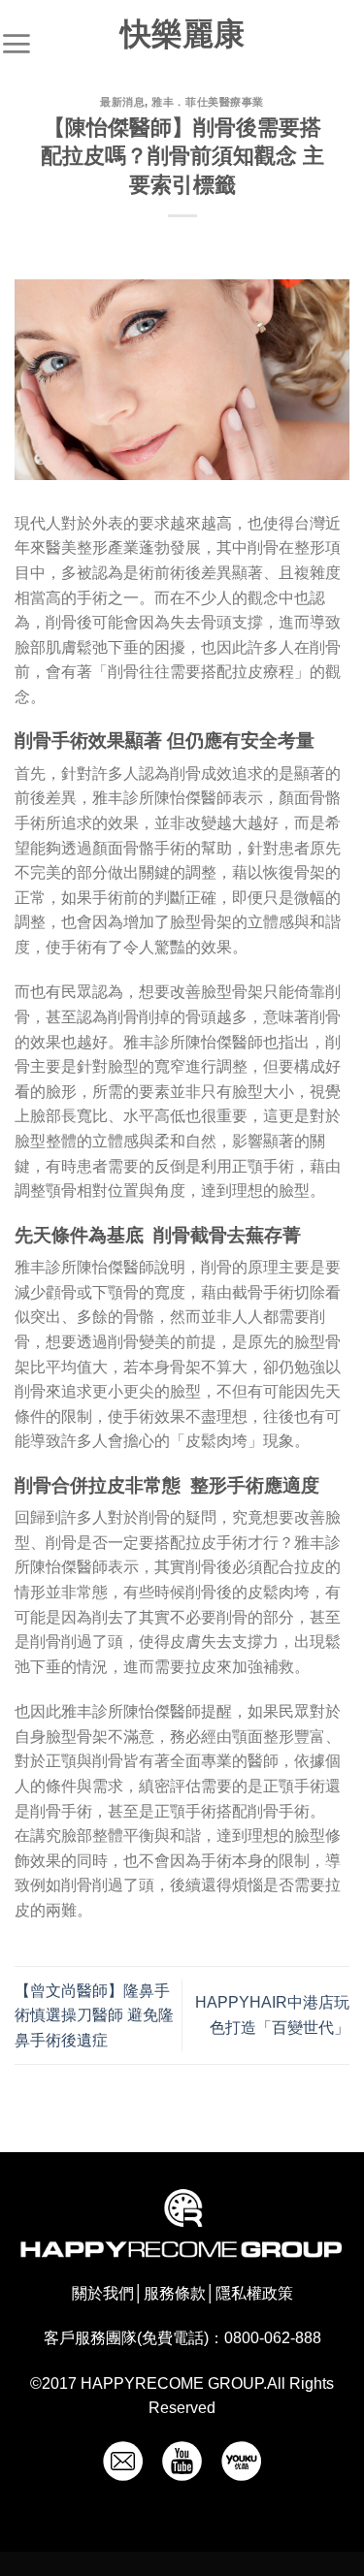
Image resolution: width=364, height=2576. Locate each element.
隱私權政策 (254, 2293)
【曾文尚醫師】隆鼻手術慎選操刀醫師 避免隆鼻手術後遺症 (94, 2015)
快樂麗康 (182, 34)
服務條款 (175, 2293)
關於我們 (103, 2293)
